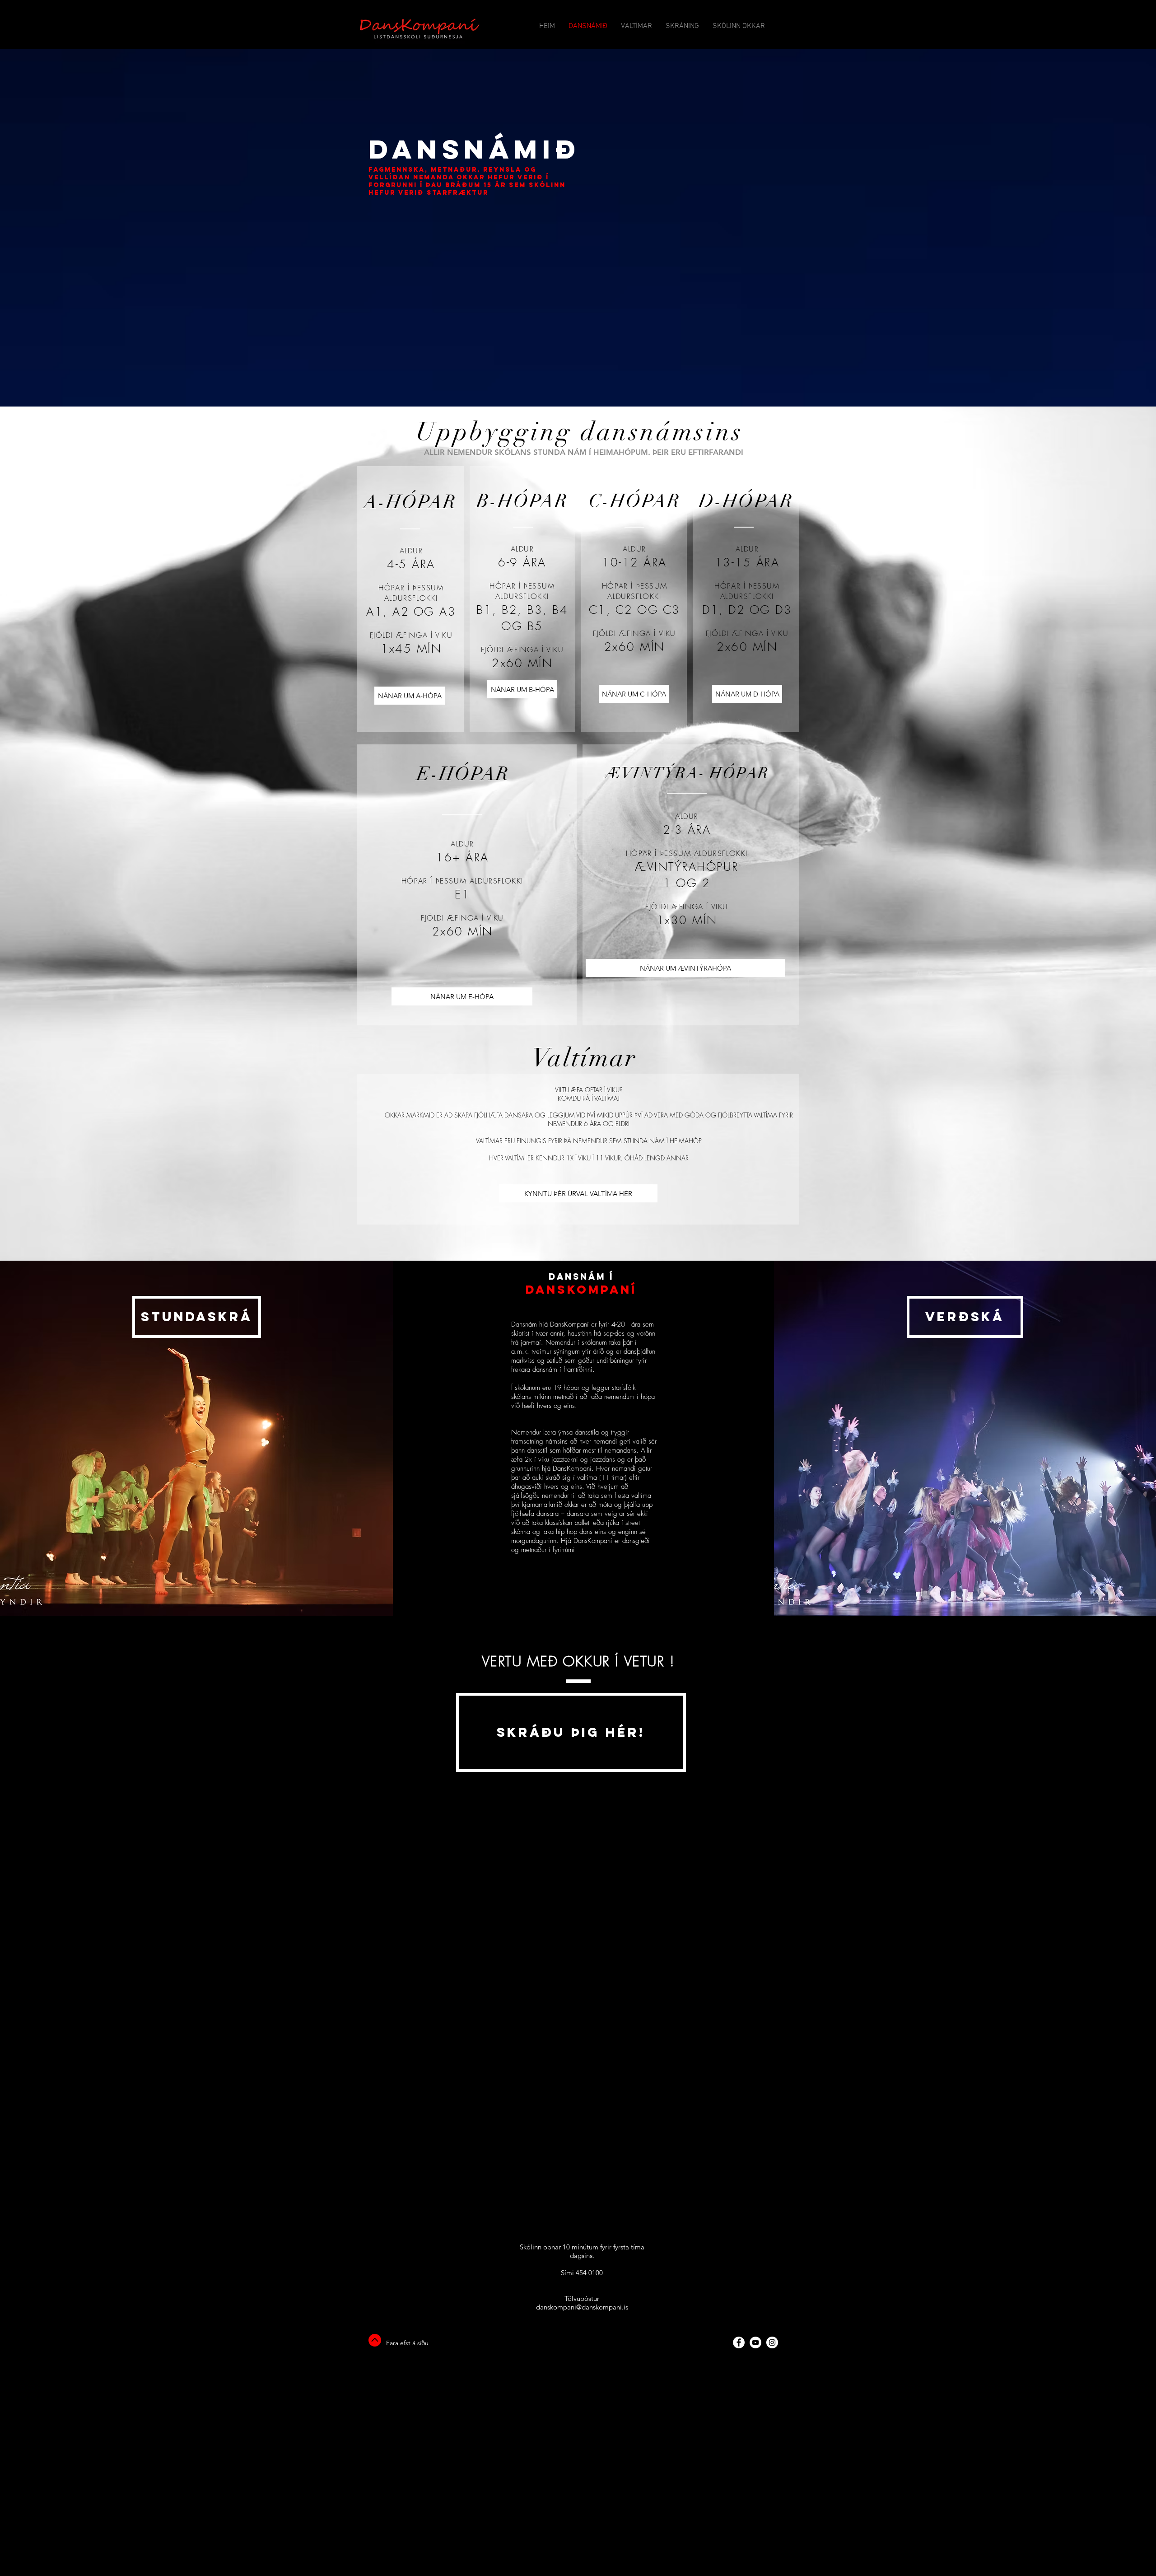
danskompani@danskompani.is (582, 2307)
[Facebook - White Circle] (739, 2342)
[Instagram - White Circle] (772, 2342)
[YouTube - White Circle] (755, 2342)
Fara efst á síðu (407, 2343)
